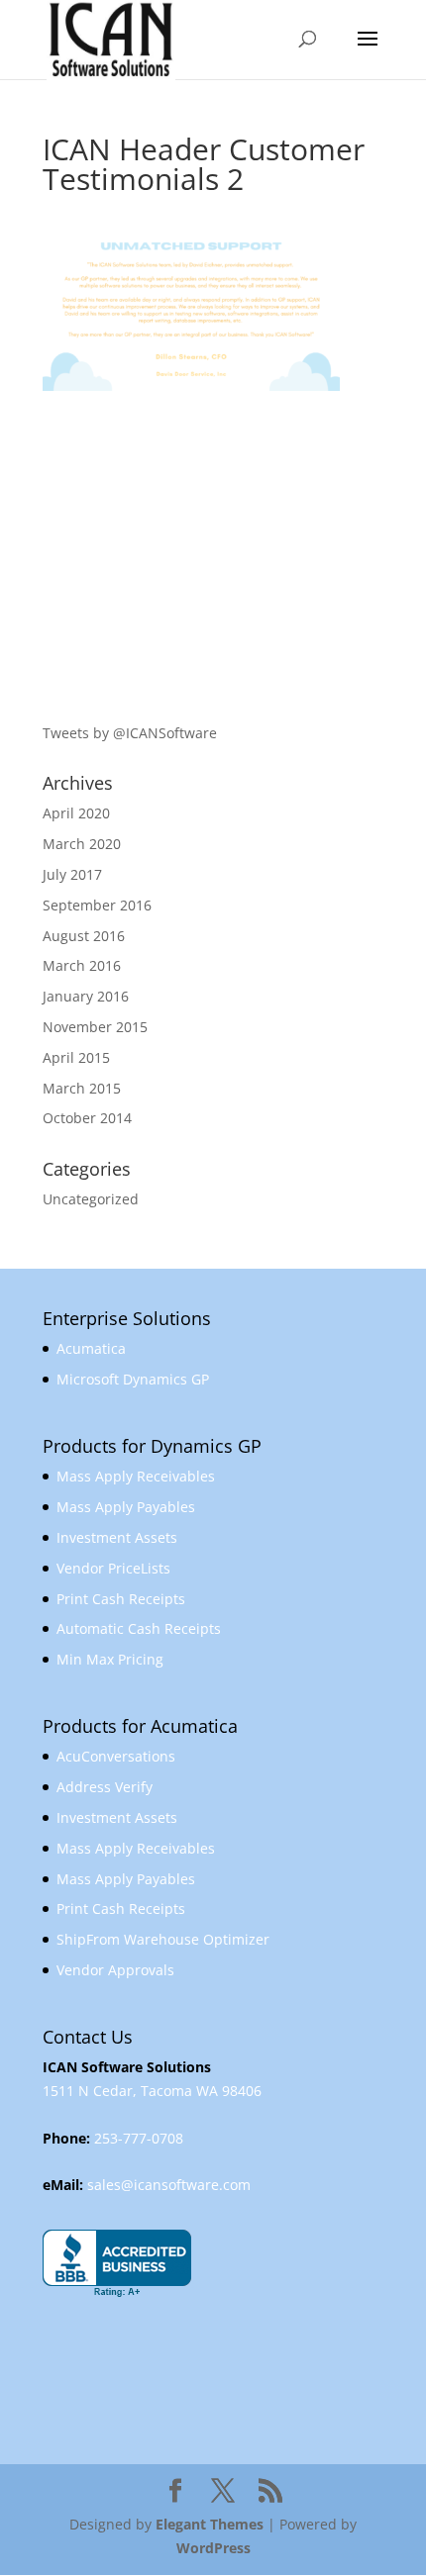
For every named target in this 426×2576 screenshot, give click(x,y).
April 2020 (76, 813)
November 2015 (95, 1027)
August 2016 (84, 936)
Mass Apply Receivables (136, 1476)
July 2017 (72, 874)
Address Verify (105, 1787)
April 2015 (76, 1057)
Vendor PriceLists (113, 1568)
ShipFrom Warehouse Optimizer (163, 1939)
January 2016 (86, 996)
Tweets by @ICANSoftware (130, 733)
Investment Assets (117, 1537)
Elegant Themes (210, 2524)
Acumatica (91, 1348)
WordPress (213, 2548)
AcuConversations (116, 1756)
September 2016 (97, 905)
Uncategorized (91, 1199)
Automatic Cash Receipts (139, 1628)
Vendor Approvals (115, 1970)
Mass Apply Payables (126, 1507)
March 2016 (82, 965)
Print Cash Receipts (121, 1599)
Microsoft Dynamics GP (133, 1379)
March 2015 (82, 1088)
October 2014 (87, 1118)
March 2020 (82, 844)
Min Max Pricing (110, 1659)
